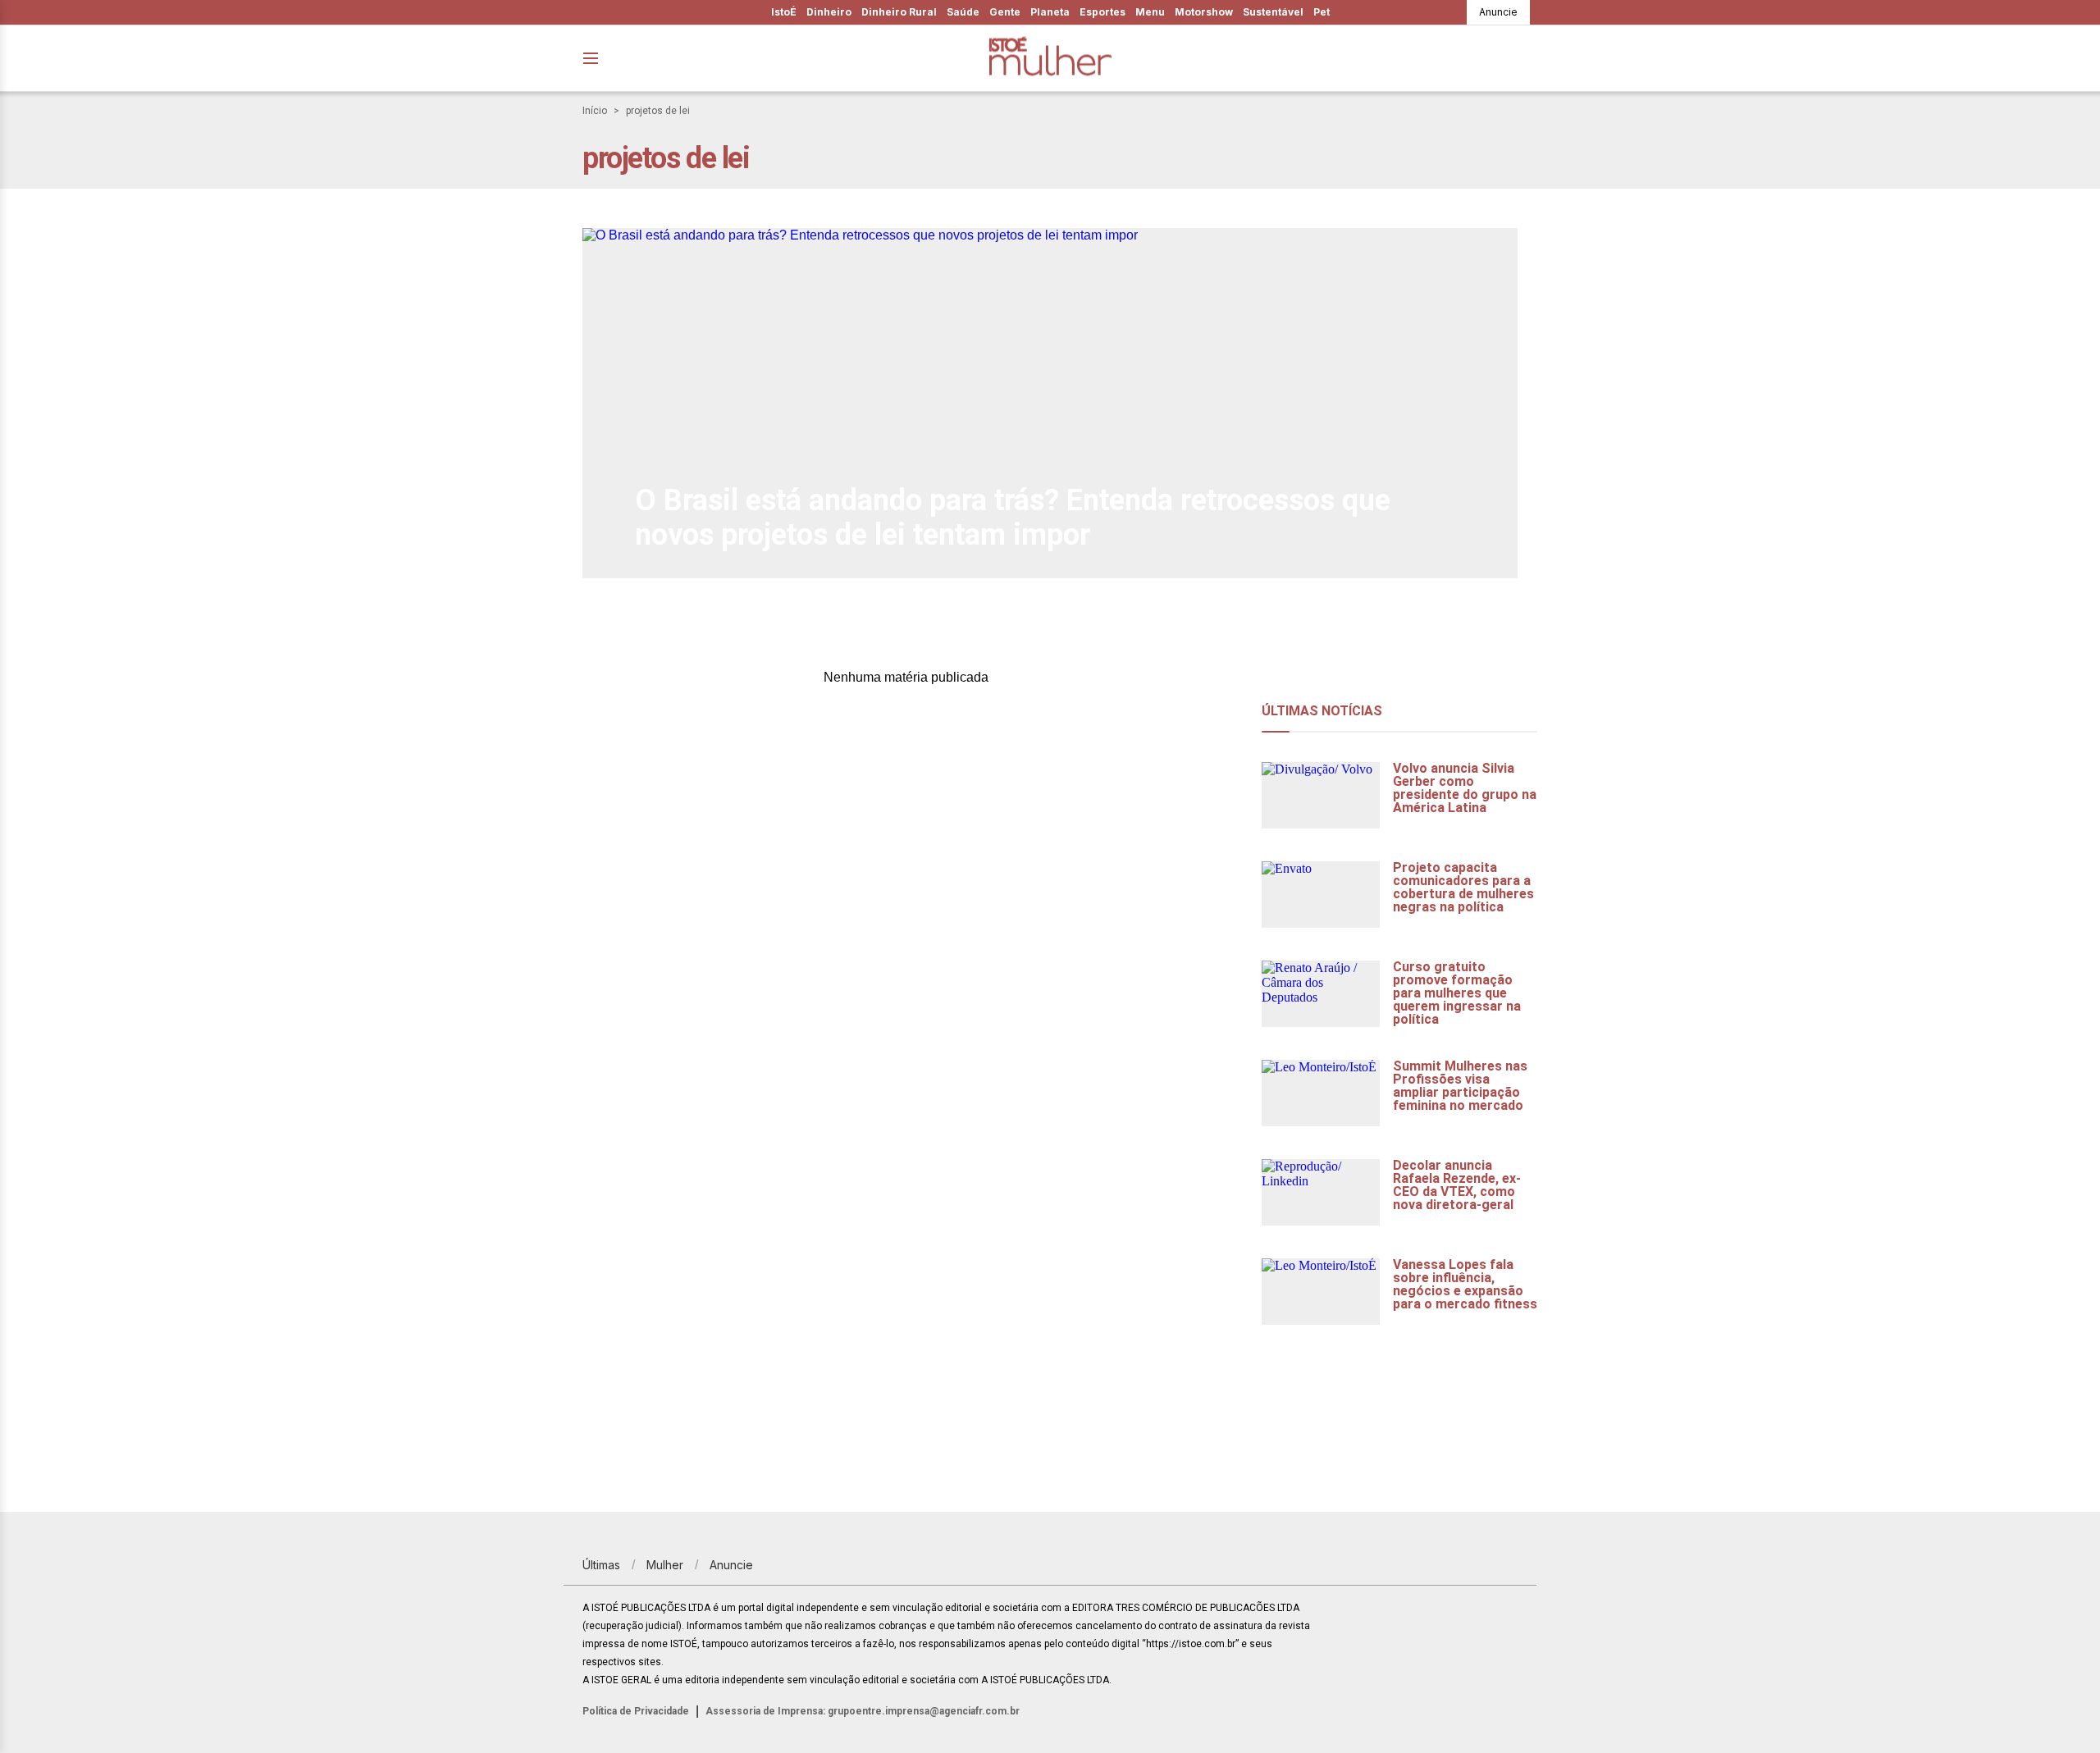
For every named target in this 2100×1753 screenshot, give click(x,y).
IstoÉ (784, 12)
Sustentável (1273, 12)
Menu (1150, 12)
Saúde (963, 12)
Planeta (1050, 12)
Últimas (601, 1565)
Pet (1322, 12)
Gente (1005, 12)
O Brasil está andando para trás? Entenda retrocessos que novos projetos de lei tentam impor (1013, 518)
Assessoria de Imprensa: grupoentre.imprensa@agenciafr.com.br (863, 1711)
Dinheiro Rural (899, 12)
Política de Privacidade (636, 1711)
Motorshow (1204, 12)
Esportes (1102, 12)
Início (595, 111)
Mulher (665, 1565)
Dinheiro (829, 12)
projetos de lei (658, 111)
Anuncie (1498, 12)
